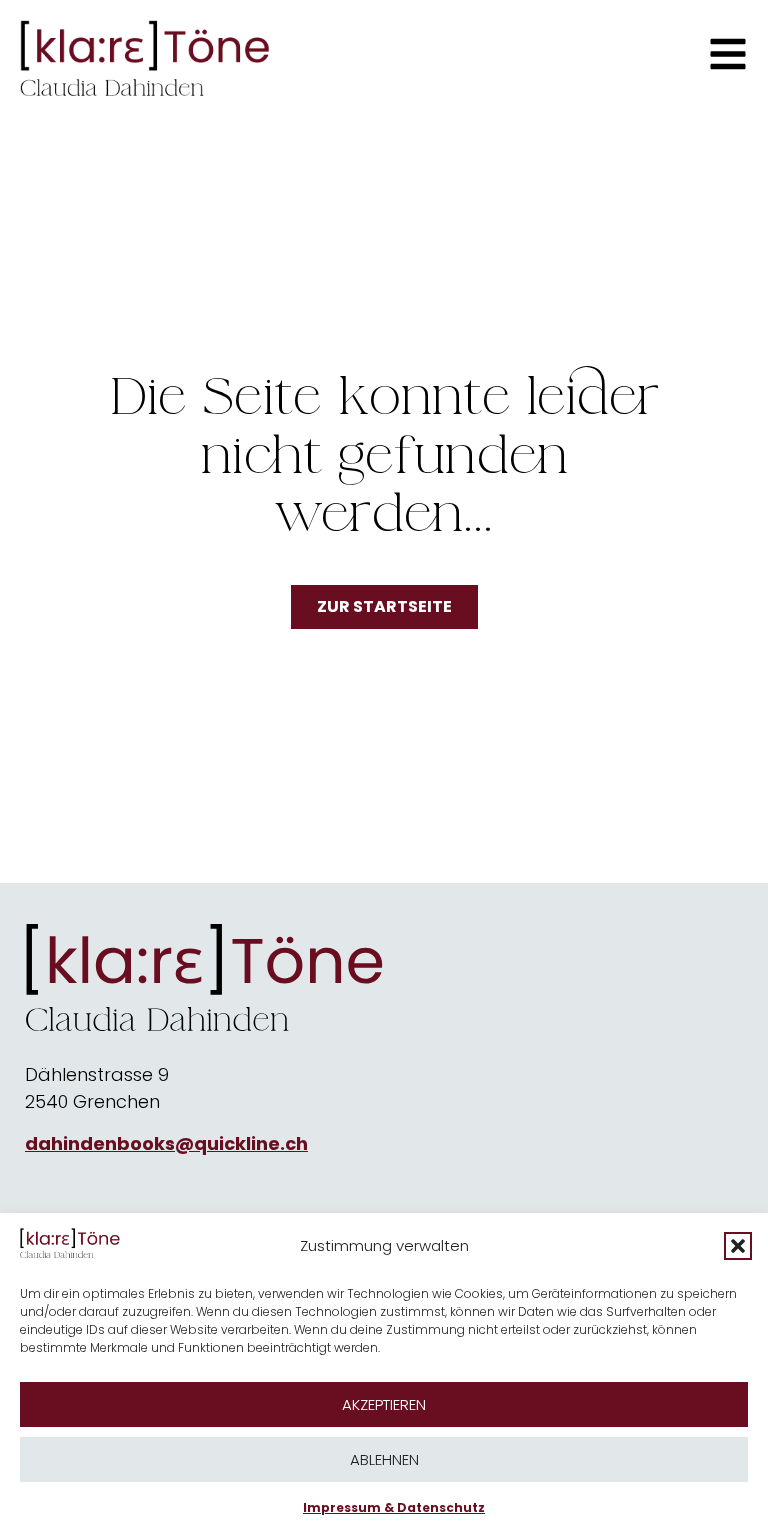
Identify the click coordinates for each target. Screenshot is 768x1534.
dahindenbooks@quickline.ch (166, 1143)
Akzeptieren (384, 1404)
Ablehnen (384, 1459)
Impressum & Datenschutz (394, 1507)
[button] (738, 1246)
